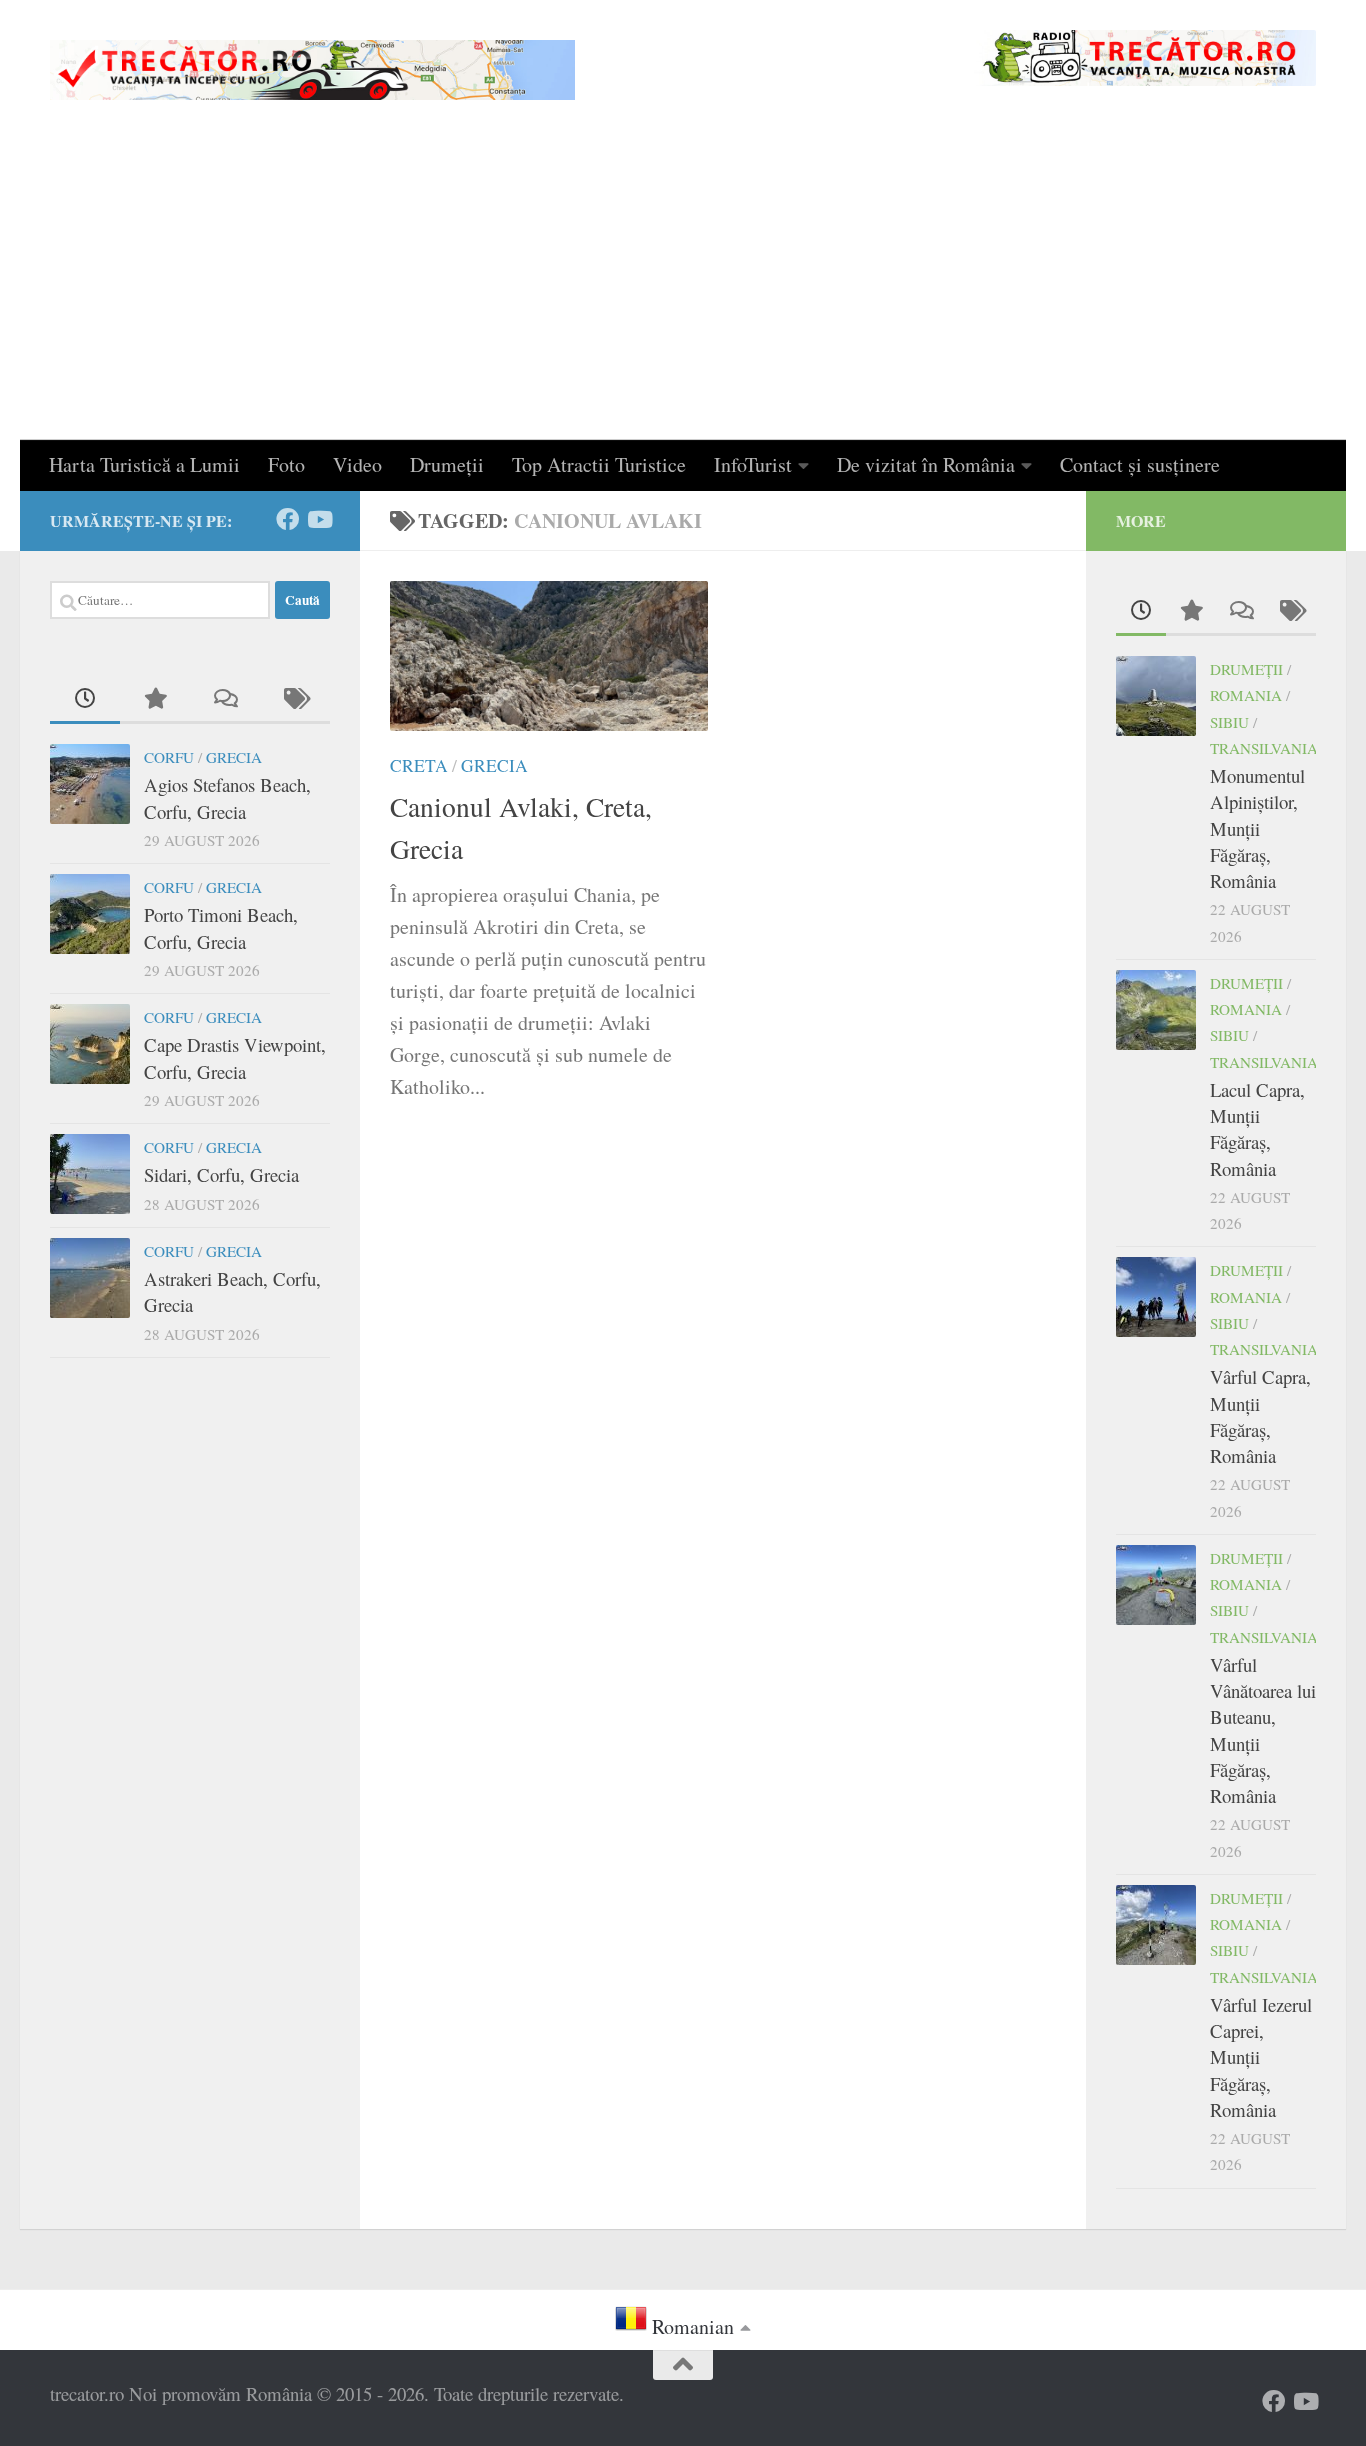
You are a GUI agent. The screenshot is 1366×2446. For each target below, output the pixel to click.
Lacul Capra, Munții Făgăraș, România (1257, 1129)
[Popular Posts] (155, 699)
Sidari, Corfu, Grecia (221, 1174)
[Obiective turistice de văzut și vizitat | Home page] (312, 70)
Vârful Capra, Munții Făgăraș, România (1260, 1416)
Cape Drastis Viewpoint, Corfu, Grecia (235, 1057)
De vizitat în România (926, 464)
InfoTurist (753, 464)
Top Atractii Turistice (599, 464)
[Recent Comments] (225, 699)
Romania (1246, 695)
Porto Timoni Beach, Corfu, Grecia (221, 927)
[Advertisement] (683, 290)
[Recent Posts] (85, 699)
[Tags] (295, 699)
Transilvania (1264, 748)
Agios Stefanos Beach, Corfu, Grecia (227, 797)
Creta (419, 765)
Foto (286, 464)
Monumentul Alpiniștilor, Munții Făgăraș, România (1257, 828)
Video (357, 464)
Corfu (169, 757)
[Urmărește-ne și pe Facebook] (287, 519)
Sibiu (1229, 722)
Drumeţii (447, 464)
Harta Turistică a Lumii (144, 464)
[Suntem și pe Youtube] (318, 519)
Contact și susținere (1140, 464)
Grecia (494, 765)
